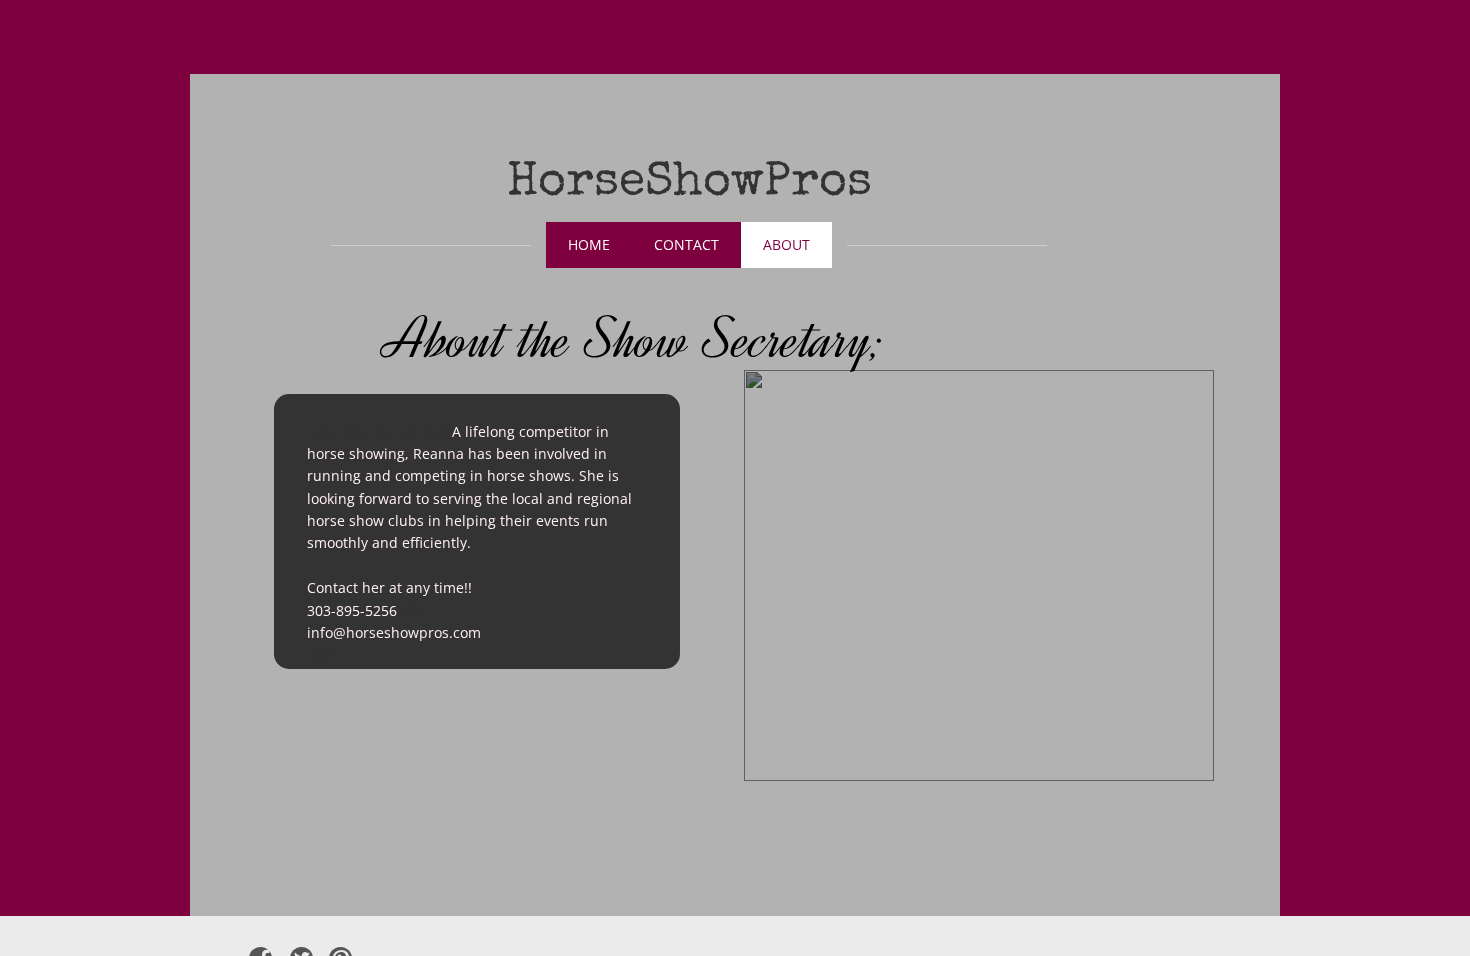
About (786, 244)
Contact (686, 244)
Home (589, 244)
